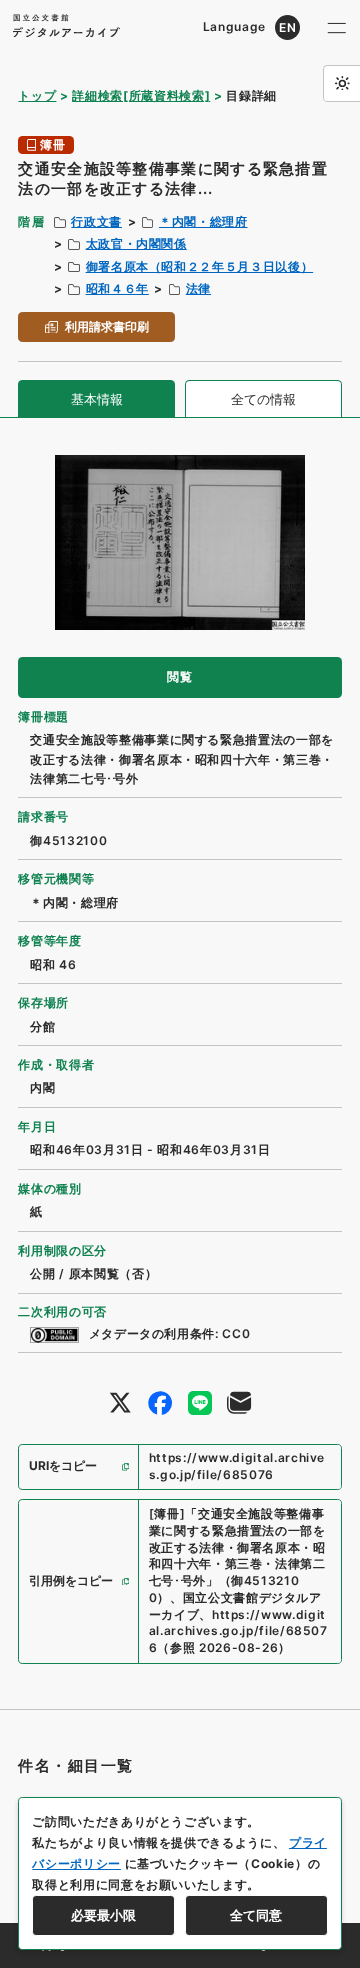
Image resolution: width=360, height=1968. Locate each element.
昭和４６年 (117, 288)
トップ (37, 95)
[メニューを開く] (337, 27)
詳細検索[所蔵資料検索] (141, 95)
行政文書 (96, 221)
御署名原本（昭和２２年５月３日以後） (200, 266)
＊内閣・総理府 (203, 221)
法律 (198, 288)
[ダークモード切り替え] (341, 83)
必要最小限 (103, 1915)
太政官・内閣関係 (136, 243)
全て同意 (256, 1915)
